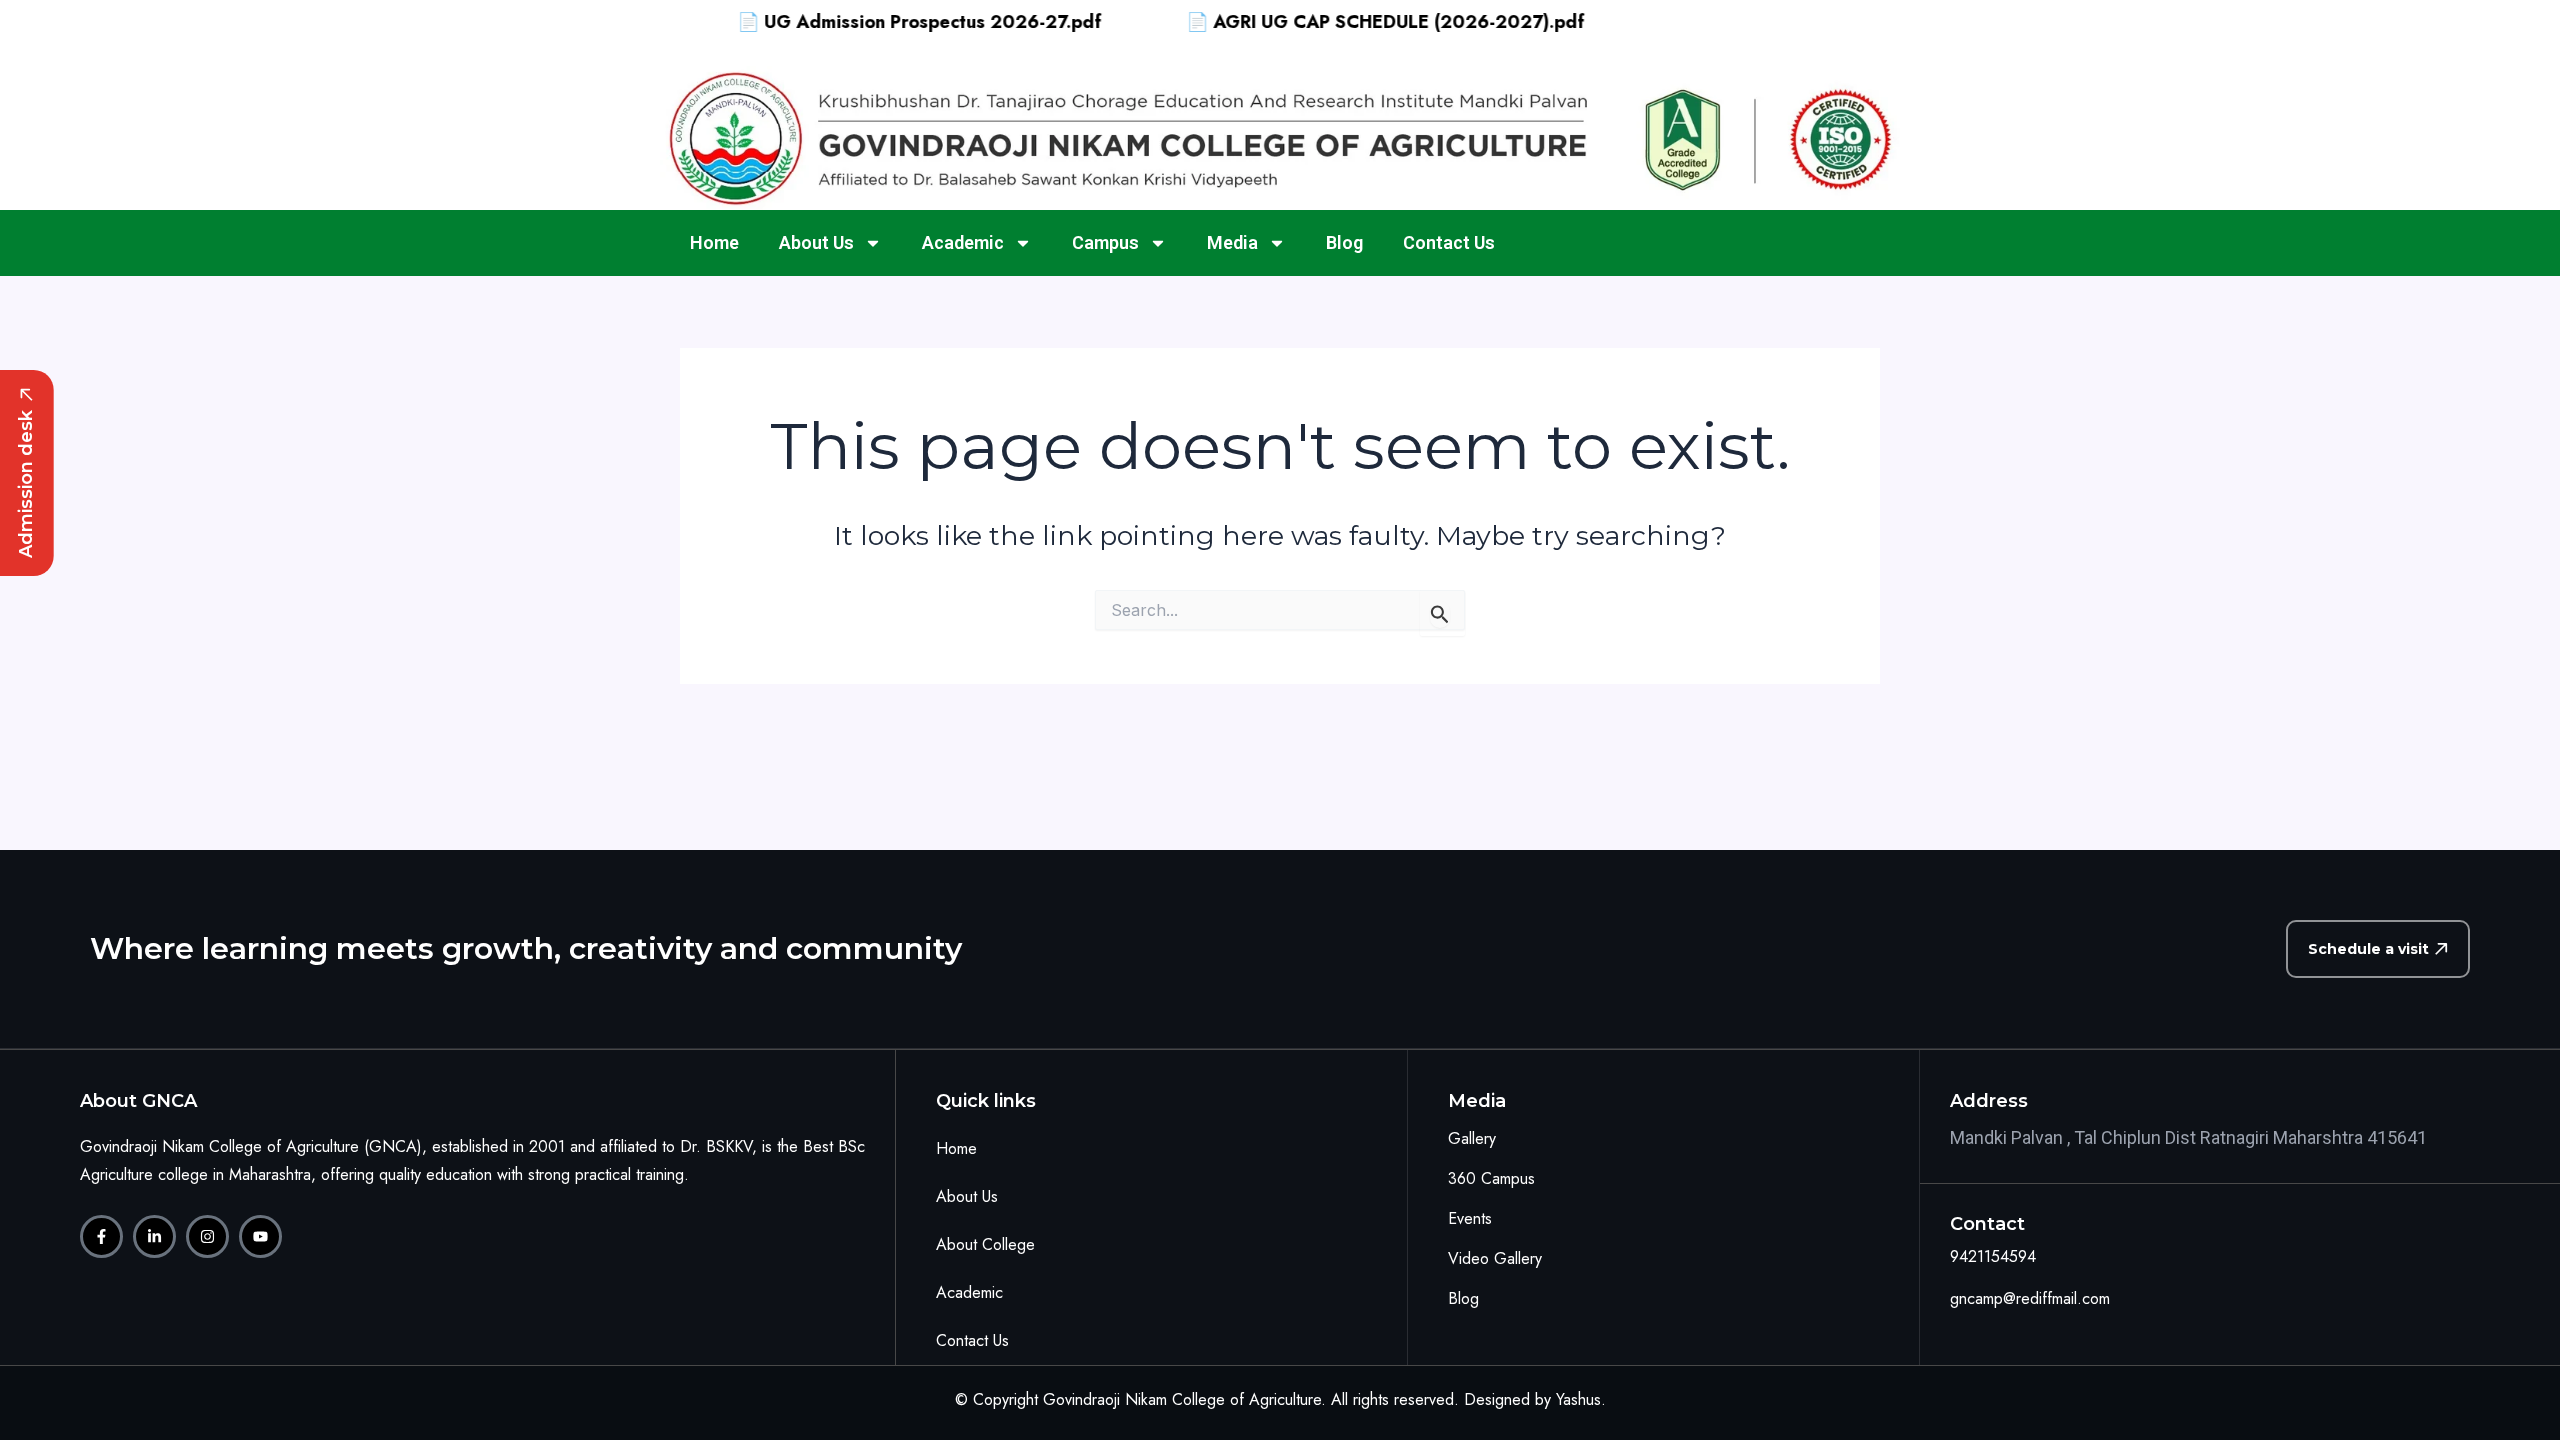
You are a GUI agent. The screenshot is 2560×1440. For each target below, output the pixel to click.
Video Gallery (1495, 1258)
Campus (1105, 242)
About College (985, 1244)
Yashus (1578, 1399)
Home (714, 242)
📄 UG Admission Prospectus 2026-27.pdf (878, 22)
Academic (963, 242)
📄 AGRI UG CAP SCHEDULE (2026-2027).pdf (1344, 22)
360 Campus (1491, 1178)
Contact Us (1449, 242)
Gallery (1472, 1138)
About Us (816, 242)
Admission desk (26, 484)
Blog (1344, 242)
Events (1470, 1218)
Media (1232, 242)
